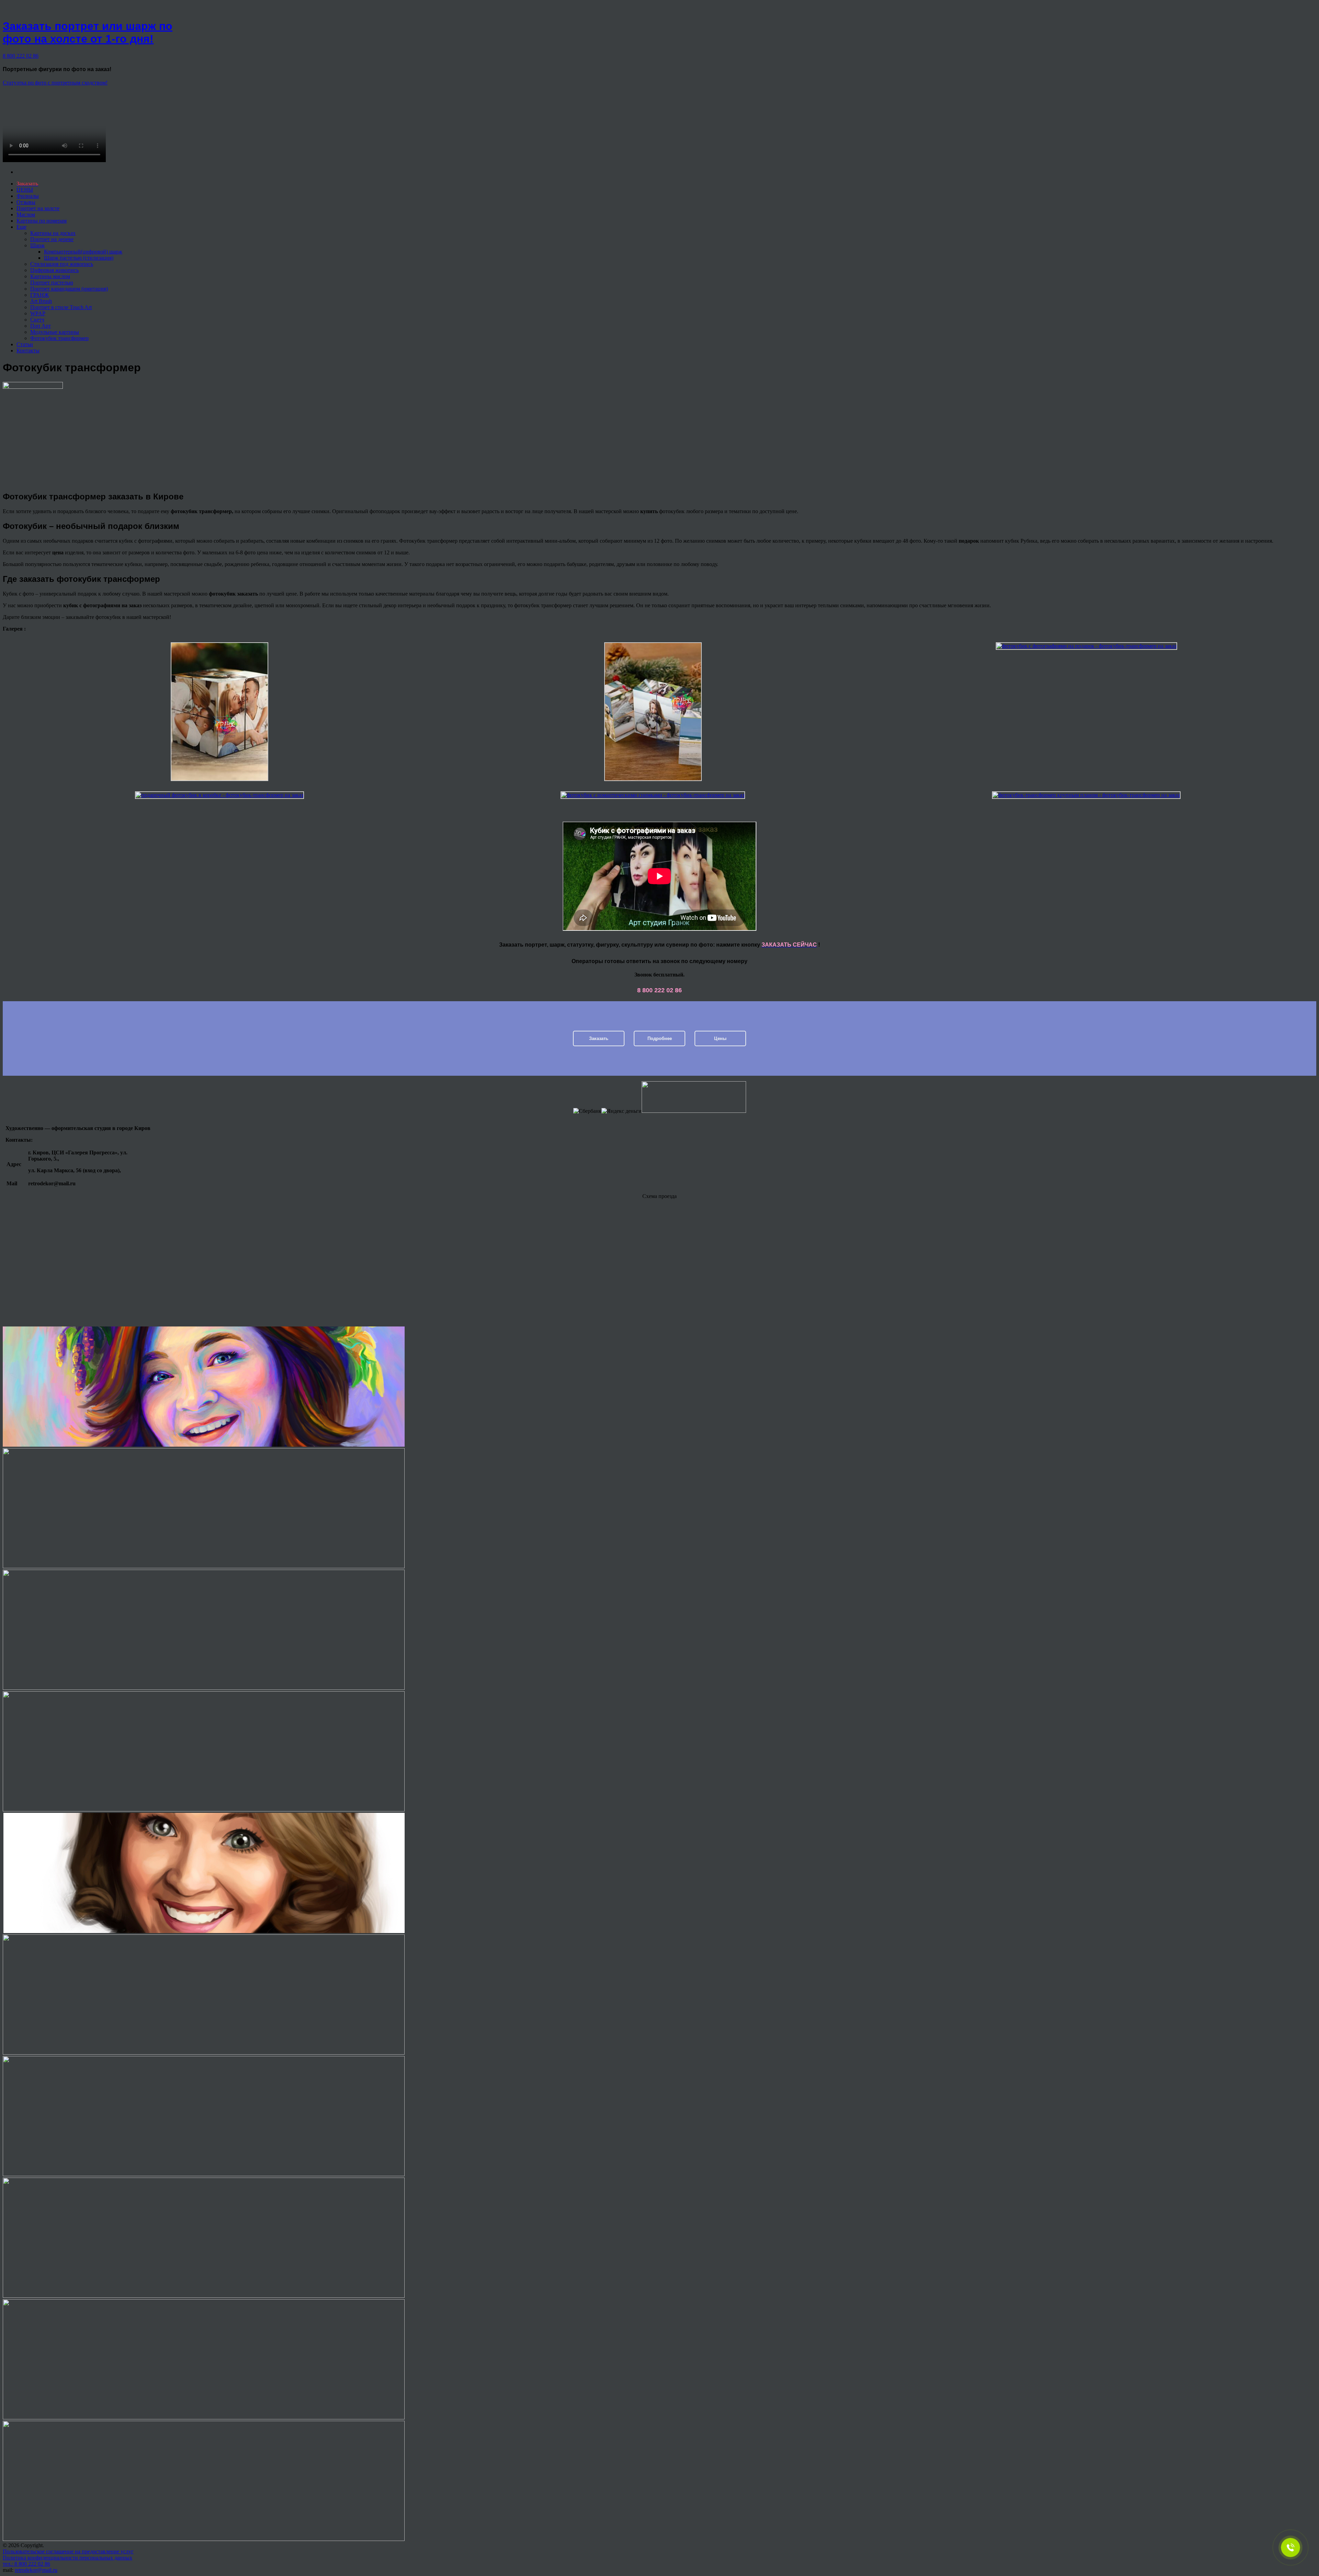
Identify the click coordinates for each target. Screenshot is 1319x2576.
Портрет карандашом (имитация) (69, 289)
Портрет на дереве (52, 239)
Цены (720, 1038)
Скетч (37, 320)
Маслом (26, 214)
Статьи (25, 344)
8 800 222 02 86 (21, 56)
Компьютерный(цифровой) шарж (83, 252)
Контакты (28, 351)
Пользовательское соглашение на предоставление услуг (68, 2551)
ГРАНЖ (40, 295)
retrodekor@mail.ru (36, 2570)
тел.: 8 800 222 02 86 (26, 2564)
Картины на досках (53, 233)
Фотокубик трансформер (59, 338)
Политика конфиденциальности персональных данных (67, 2558)
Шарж (37, 245)
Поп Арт (41, 326)
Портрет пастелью (52, 283)
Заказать (599, 1038)
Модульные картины (55, 332)
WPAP (38, 313)
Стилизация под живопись (62, 264)
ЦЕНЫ (25, 190)
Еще (21, 227)
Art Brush (41, 301)
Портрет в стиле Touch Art (61, 307)
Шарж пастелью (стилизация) (79, 258)
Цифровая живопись (54, 270)
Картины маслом (50, 276)
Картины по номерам (42, 221)
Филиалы (28, 196)
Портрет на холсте (38, 208)
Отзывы (26, 202)
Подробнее (660, 1038)
